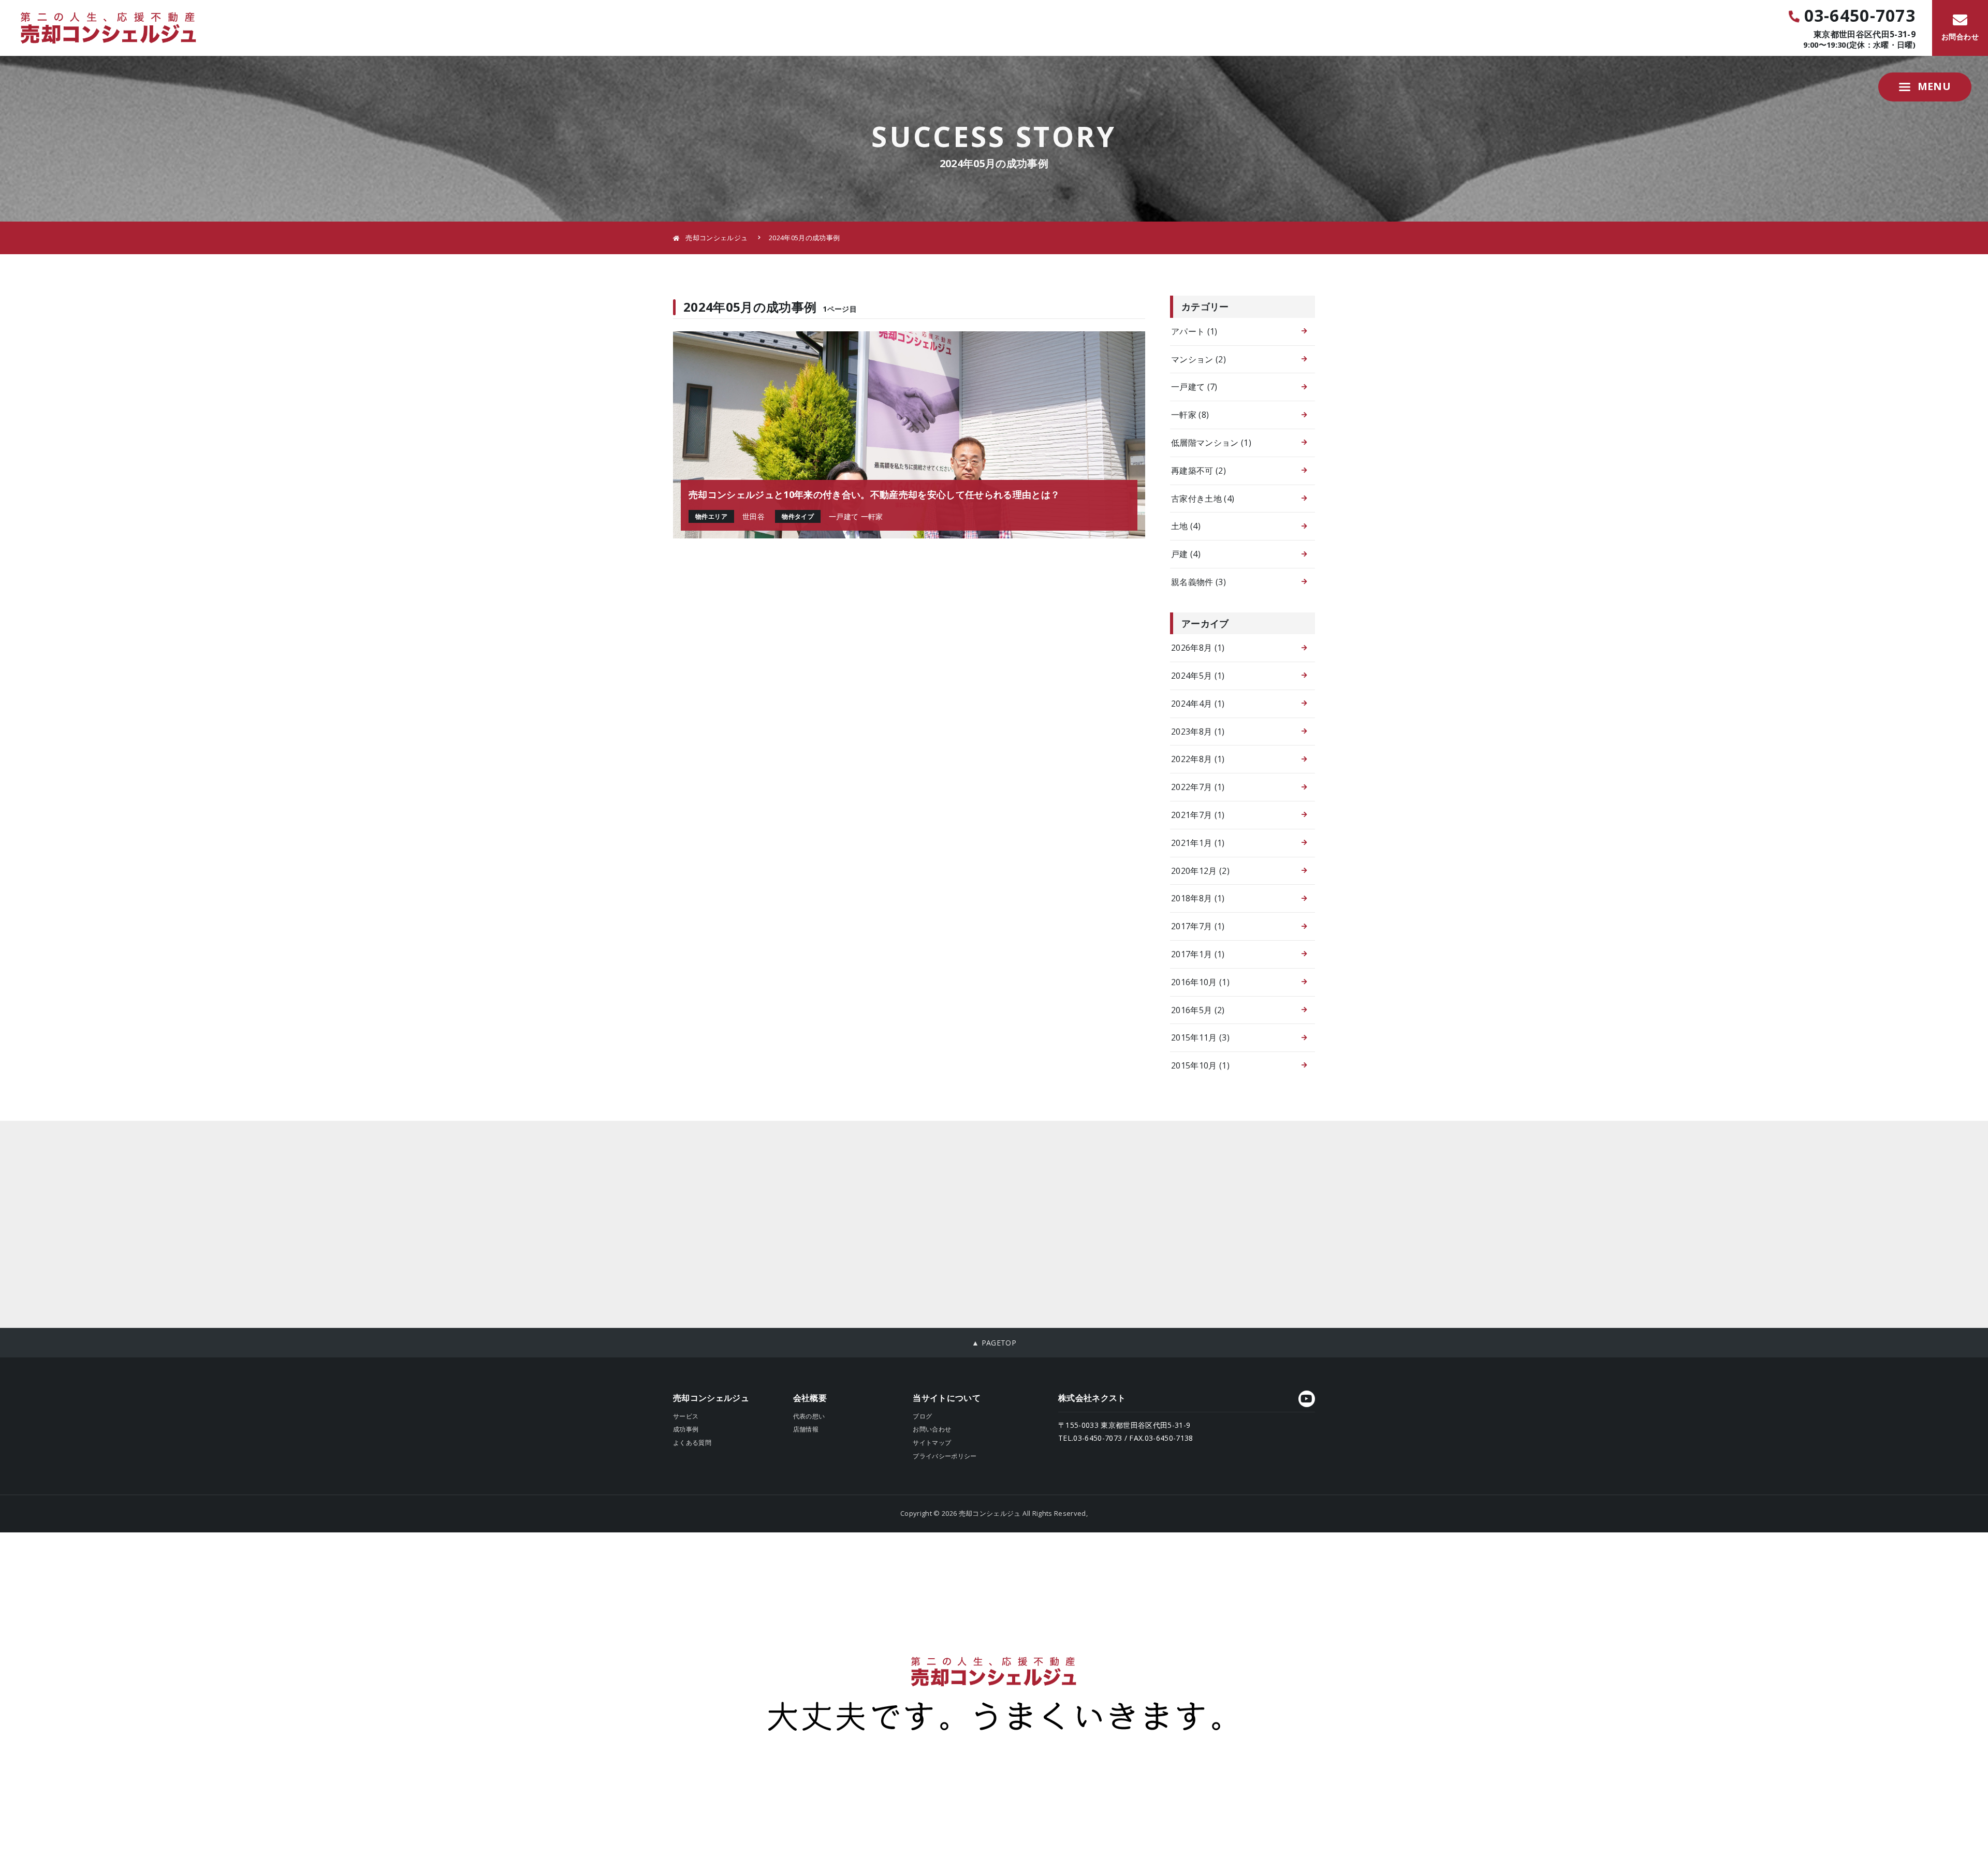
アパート (1194, 331)
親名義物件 (1198, 582)
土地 (1186, 526)
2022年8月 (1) (1198, 759)
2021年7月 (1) (1198, 815)
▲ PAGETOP (994, 1343)
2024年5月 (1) (1198, 676)
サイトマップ (932, 1443)
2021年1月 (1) (1198, 843)
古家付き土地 (1203, 499)
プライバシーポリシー (945, 1456)
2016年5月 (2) (1198, 1010)
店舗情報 (806, 1429)
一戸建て (1194, 387)
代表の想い (809, 1416)
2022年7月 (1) (1198, 787)
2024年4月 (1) (1198, 704)
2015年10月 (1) (1200, 1065)
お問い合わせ (932, 1429)
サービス (686, 1416)
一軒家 (1190, 415)
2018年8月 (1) (1198, 898)
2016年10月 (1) (1200, 982)
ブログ (922, 1416)
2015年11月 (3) (1200, 1037)
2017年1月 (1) (1198, 954)
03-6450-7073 (1860, 16)
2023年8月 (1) (1198, 732)
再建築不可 (1198, 471)
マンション (1198, 359)
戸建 (1186, 554)
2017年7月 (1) (1198, 926)
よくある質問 (692, 1443)
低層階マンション (1211, 443)
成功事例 (686, 1429)
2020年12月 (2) (1200, 871)
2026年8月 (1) (1198, 648)
